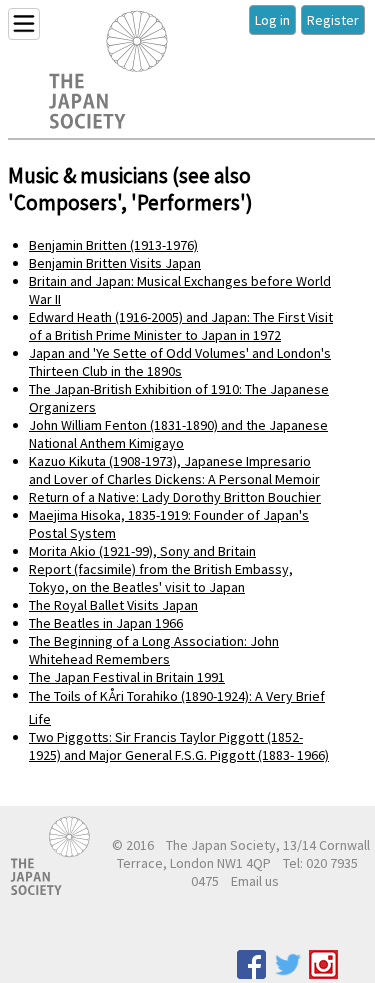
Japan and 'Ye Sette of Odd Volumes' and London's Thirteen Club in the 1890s (180, 362)
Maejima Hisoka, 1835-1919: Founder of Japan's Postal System (169, 524)
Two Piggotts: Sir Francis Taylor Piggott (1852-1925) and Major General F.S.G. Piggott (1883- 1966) (179, 746)
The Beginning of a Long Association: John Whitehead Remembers (154, 650)
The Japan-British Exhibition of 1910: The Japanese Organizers (179, 398)
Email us (255, 881)
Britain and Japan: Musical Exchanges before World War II (180, 290)
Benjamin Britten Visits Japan (115, 263)
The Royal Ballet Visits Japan (113, 605)
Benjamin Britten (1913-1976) (113, 245)
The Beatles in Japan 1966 (106, 623)
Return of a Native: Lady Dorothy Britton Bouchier (175, 497)
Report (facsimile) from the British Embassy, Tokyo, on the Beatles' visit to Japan (161, 578)
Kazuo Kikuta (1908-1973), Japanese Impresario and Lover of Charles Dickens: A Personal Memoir (174, 470)
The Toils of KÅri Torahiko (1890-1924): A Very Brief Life (177, 707)
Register (333, 20)
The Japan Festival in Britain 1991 (127, 677)
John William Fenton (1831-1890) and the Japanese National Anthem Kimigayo (178, 434)
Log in (272, 20)
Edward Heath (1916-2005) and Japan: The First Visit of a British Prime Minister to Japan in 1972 (181, 326)
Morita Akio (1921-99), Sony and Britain (142, 551)
